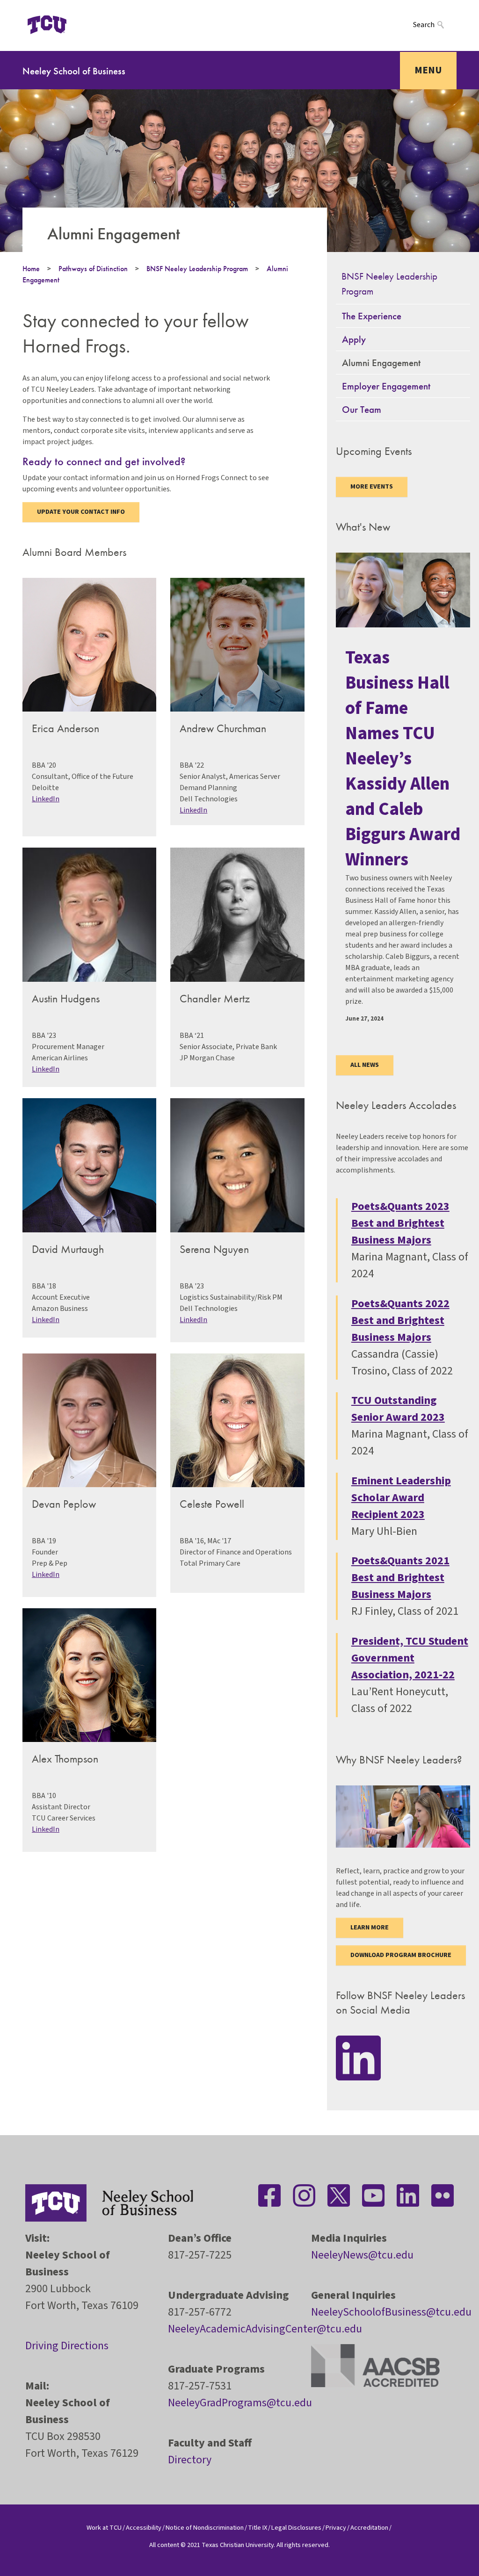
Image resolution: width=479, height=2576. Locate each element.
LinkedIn (46, 799)
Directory (190, 2460)
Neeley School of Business (74, 71)
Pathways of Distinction (93, 269)
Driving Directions (67, 2346)
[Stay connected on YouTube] (373, 2195)
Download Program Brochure (401, 1955)
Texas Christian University (238, 2545)
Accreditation (369, 2528)
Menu (428, 70)
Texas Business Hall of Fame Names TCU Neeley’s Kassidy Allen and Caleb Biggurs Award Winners (403, 759)
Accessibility (144, 2528)
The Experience (372, 316)
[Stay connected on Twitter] (339, 2195)
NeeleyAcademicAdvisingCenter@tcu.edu (265, 2329)
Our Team (362, 409)
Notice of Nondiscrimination (205, 2528)
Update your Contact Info (81, 512)
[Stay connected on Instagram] (304, 2195)
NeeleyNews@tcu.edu (362, 2255)
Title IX (258, 2528)
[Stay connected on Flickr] (443, 2195)
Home (31, 269)
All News (365, 1065)
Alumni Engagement (381, 363)
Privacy (336, 2528)
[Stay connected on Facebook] (269, 2195)
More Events (372, 487)
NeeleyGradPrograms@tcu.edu (240, 2403)
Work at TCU (104, 2528)
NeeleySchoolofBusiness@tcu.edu (391, 2312)
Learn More (370, 1928)
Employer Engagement (386, 386)
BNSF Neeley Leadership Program (197, 269)
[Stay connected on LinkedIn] (358, 2057)
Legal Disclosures (296, 2528)
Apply (354, 339)
